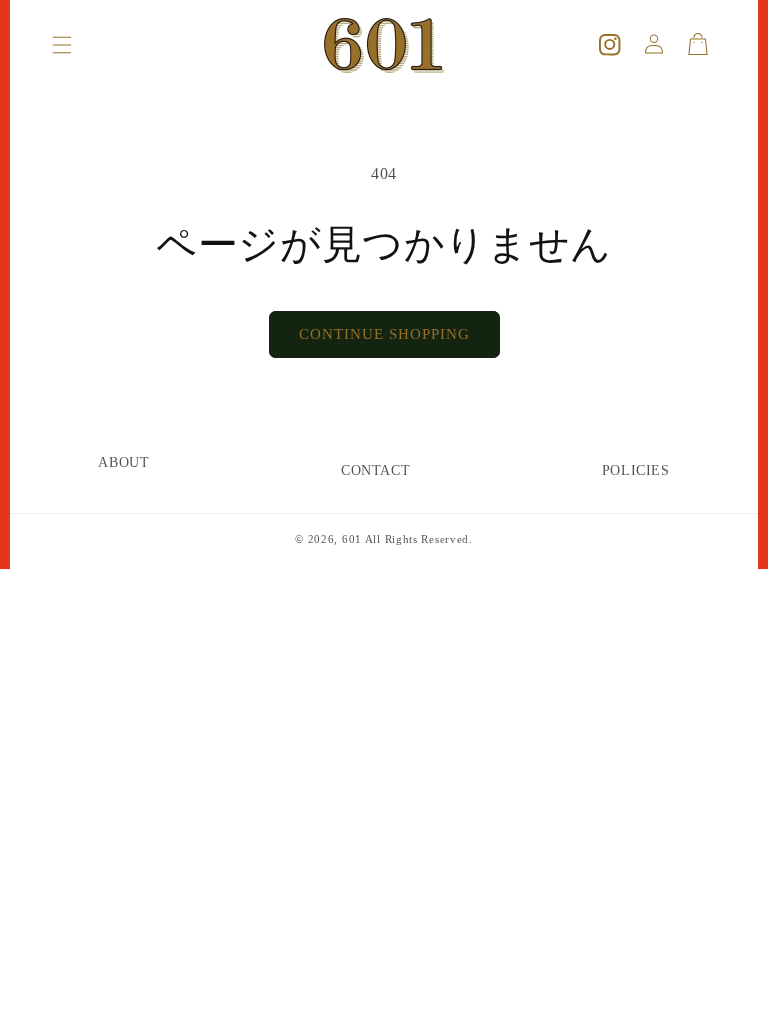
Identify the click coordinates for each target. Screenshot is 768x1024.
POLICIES (636, 470)
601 (352, 539)
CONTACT (375, 470)
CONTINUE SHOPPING (384, 334)
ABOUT (123, 462)
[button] (62, 45)
